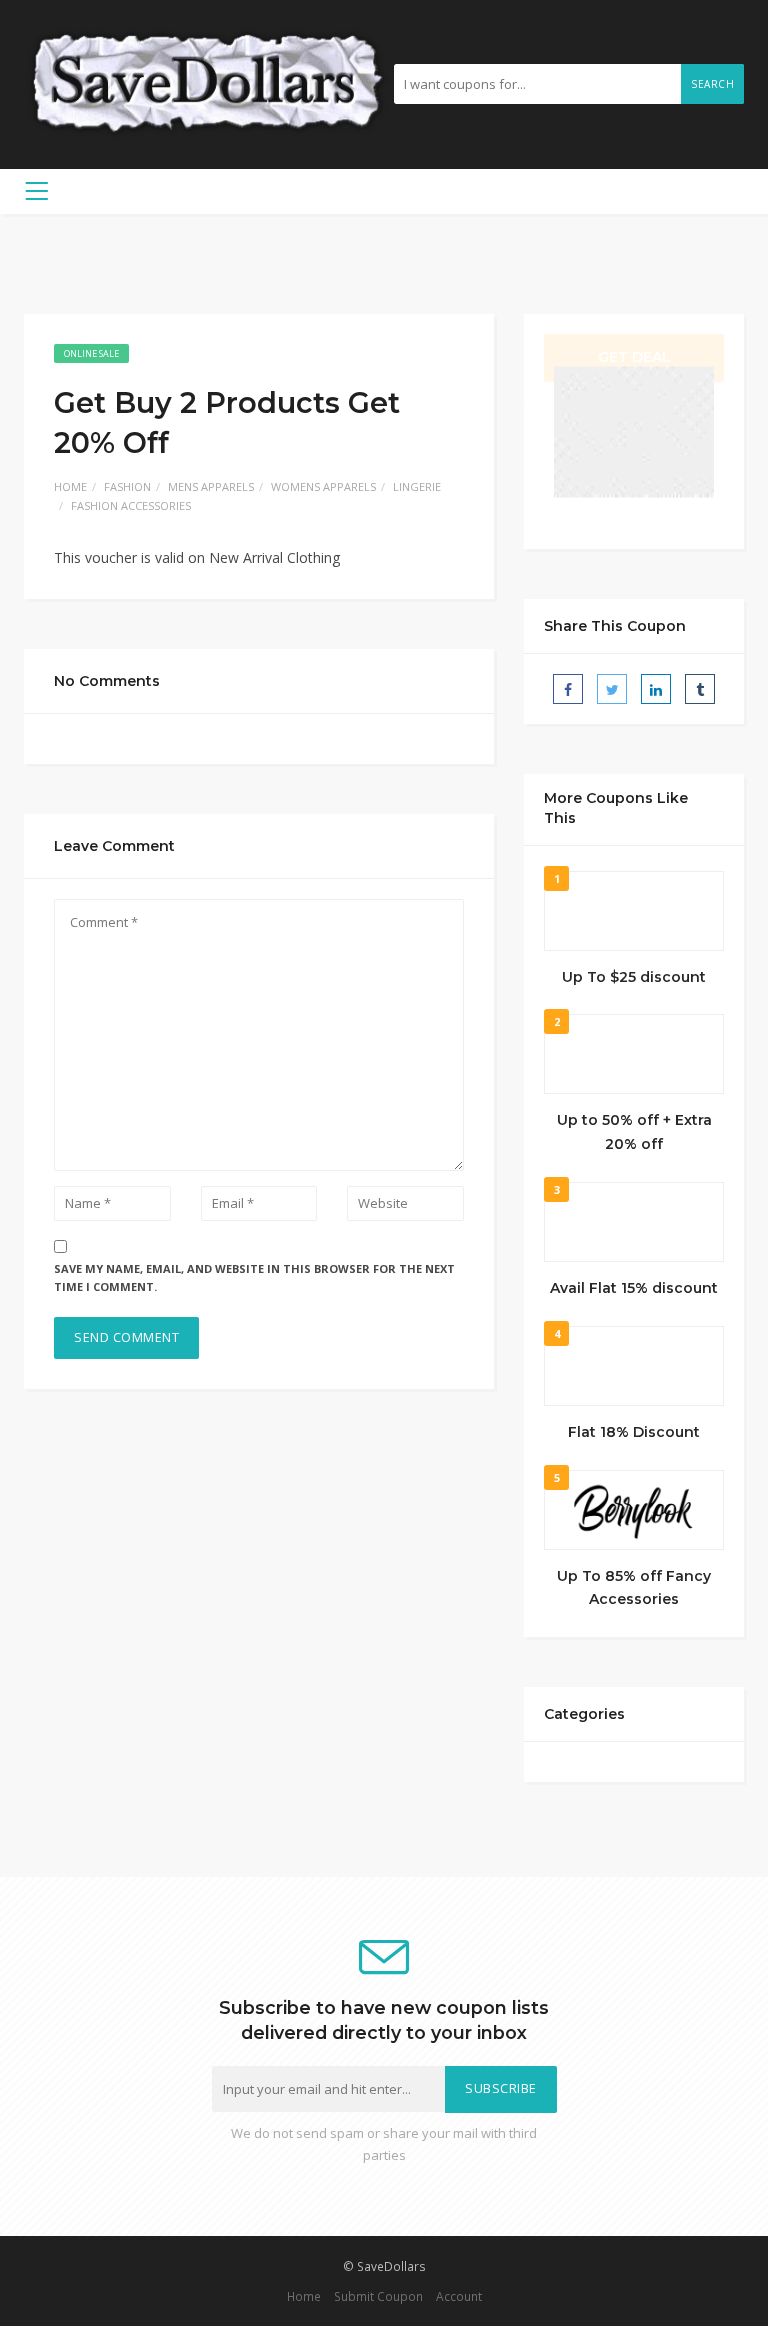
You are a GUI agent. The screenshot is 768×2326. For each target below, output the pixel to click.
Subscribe (501, 2088)
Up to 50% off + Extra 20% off (634, 1132)
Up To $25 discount (634, 977)
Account (459, 2296)
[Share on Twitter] (612, 689)
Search (712, 84)
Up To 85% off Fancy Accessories (634, 1588)
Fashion (127, 486)
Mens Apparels (211, 486)
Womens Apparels (323, 486)
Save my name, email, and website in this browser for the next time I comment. (254, 1278)
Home (70, 486)
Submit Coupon (378, 2296)
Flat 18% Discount (634, 1432)
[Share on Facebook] (568, 689)
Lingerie (417, 486)
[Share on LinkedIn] (656, 689)
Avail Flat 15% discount (634, 1288)
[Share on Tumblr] (700, 689)
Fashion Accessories (131, 505)
